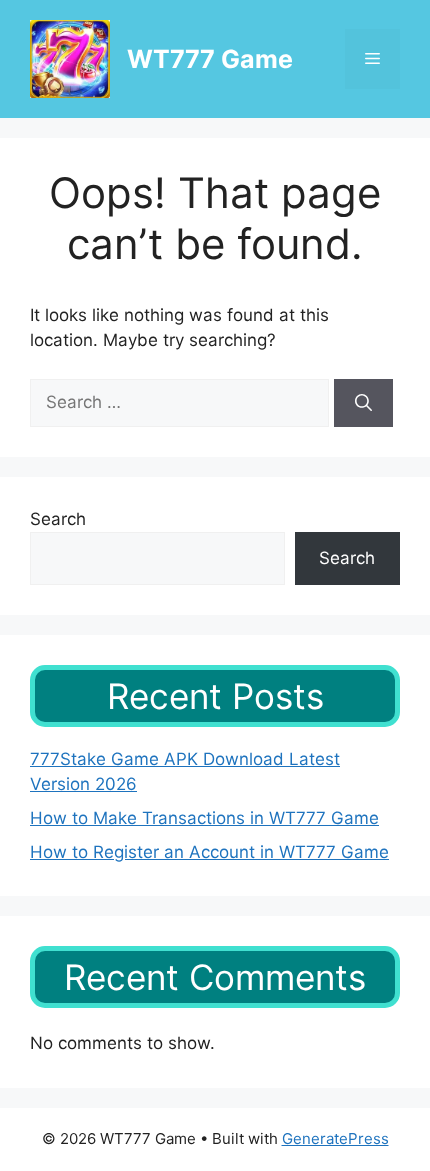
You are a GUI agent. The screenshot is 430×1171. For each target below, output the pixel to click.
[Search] (363, 403)
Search (58, 519)
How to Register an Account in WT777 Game (209, 852)
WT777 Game (210, 59)
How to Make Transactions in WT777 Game (204, 818)
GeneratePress (335, 1138)
